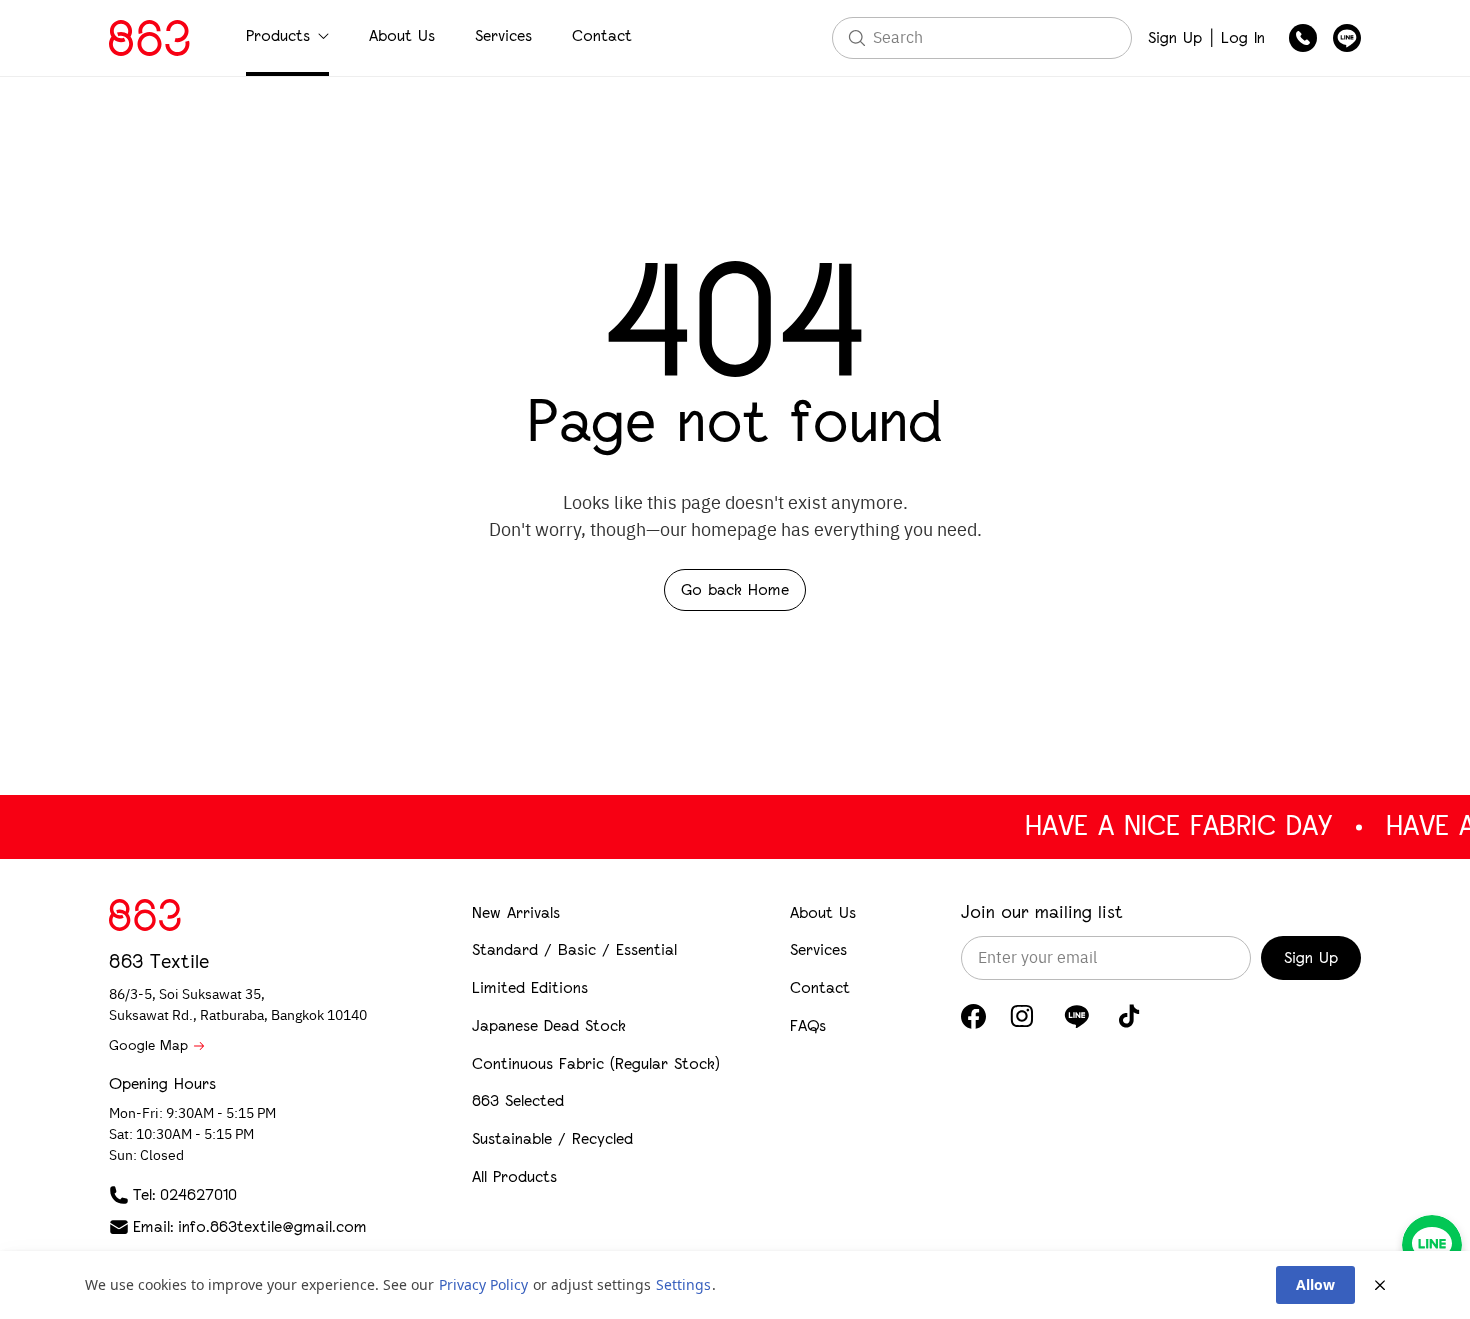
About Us (402, 35)
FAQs (808, 1025)
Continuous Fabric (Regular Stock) (596, 1063)
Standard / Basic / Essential (574, 949)
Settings (683, 1284)
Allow (1315, 1284)
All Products (514, 1176)
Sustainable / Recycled (552, 1138)
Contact (602, 35)
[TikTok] (1129, 1016)
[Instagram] (1022, 1016)
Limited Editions (530, 987)
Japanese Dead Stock (549, 1025)
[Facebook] (973, 1016)
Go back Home (735, 589)
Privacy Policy (483, 1284)
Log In (1243, 37)
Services (503, 35)
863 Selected (518, 1100)
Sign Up (1175, 37)
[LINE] (1076, 1016)
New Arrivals (516, 912)
